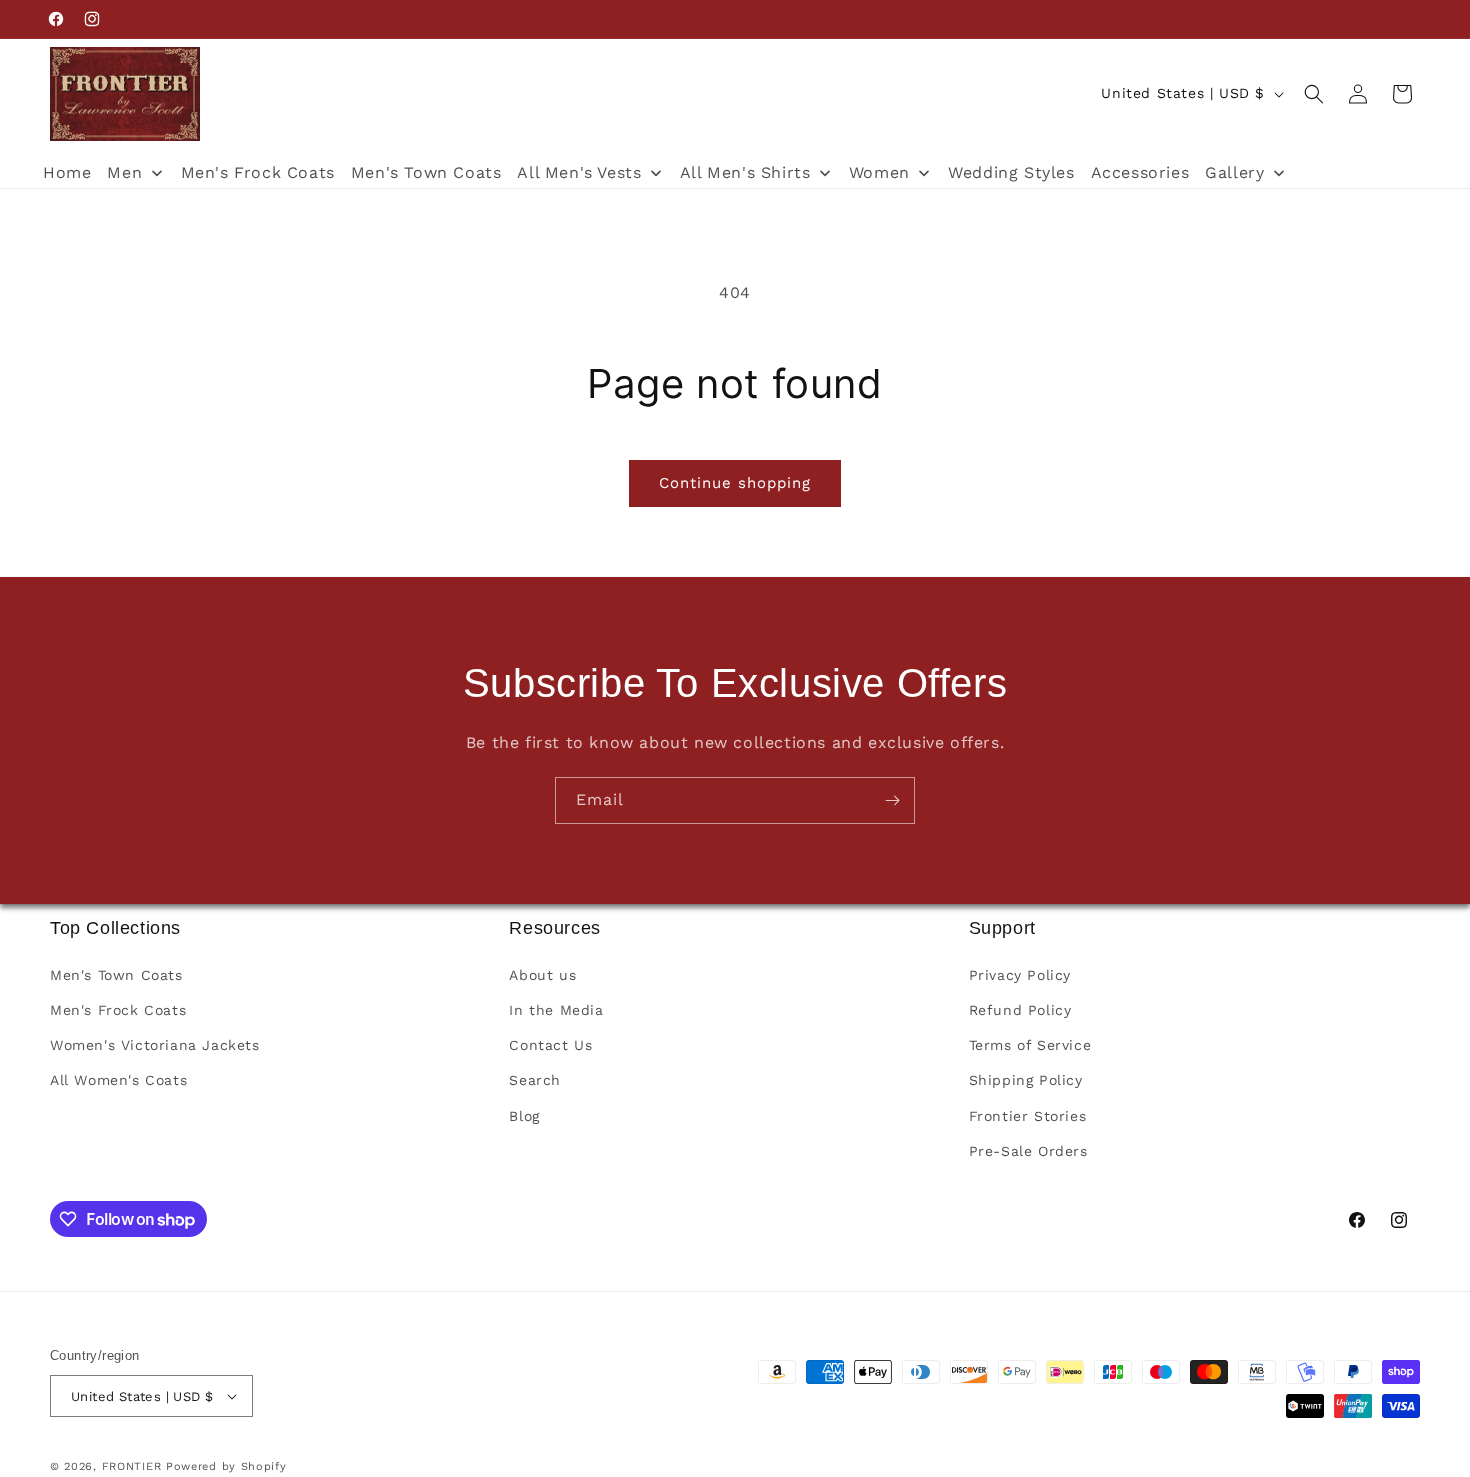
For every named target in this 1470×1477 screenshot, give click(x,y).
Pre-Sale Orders (1028, 1151)
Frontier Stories (1028, 1115)
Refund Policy (1020, 1010)
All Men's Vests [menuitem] (579, 172)
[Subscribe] (892, 800)
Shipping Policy (1026, 1080)
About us (542, 975)
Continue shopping (735, 483)
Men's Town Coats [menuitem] (426, 172)
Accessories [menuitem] (1140, 172)
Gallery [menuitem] (1234, 172)
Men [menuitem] (124, 172)
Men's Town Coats (116, 975)
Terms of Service (1030, 1045)
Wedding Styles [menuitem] (1011, 172)
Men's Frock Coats (118, 1010)
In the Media (556, 1010)
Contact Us (550, 1045)
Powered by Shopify (226, 1466)
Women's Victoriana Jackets (155, 1045)
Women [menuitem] (879, 172)
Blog (524, 1115)
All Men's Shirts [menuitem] (745, 172)
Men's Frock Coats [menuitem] (258, 172)
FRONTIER (134, 1466)
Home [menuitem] (67, 172)
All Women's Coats (118, 1080)
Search (535, 1080)
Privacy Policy (1020, 975)
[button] (1314, 94)
